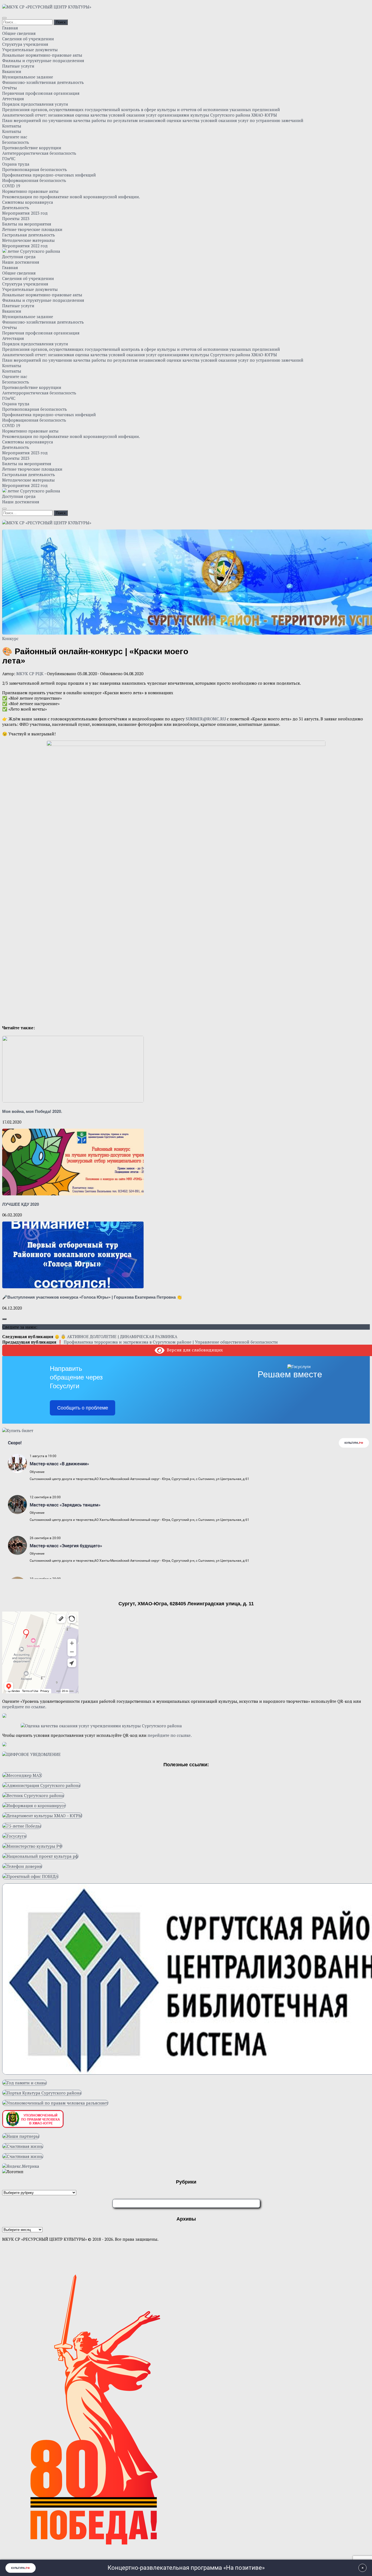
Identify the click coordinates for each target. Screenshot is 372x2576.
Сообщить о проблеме (83, 1408)
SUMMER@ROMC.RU (206, 719)
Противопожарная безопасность (35, 169)
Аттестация (13, 99)
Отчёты (10, 88)
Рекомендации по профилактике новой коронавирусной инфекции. (71, 197)
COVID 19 (11, 186)
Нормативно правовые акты (30, 191)
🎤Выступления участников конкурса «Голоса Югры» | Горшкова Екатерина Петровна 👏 (92, 1297)
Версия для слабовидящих (194, 1350)
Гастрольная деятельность (29, 235)
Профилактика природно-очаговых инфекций (49, 175)
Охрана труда (16, 164)
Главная (10, 28)
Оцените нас (15, 137)
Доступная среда (19, 257)
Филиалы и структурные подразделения (43, 60)
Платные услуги (18, 66)
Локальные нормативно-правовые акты (42, 55)
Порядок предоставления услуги (35, 104)
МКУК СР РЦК (30, 674)
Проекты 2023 (16, 218)
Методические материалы (28, 240)
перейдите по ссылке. (24, 1707)
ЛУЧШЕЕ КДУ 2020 (21, 1204)
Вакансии (12, 71)
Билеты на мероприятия (27, 224)
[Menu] (4, 18)
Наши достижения (21, 262)
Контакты (12, 126)
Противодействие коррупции (32, 148)
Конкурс (10, 638)
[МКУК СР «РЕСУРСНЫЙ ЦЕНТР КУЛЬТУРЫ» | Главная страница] (47, 7)
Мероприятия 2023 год (25, 213)
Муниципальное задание (28, 77)
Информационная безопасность (34, 180)
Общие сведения (19, 33)
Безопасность (16, 142)
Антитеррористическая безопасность (39, 153)
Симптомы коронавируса (28, 202)
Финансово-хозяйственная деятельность (43, 82)
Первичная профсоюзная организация (41, 93)
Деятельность (16, 208)
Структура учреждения (25, 44)
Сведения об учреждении (28, 39)
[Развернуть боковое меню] (4, 1319)
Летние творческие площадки (32, 229)
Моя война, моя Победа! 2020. (32, 1111)
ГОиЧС (9, 159)
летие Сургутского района (33, 251)
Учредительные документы (30, 50)
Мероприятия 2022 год (25, 246)
